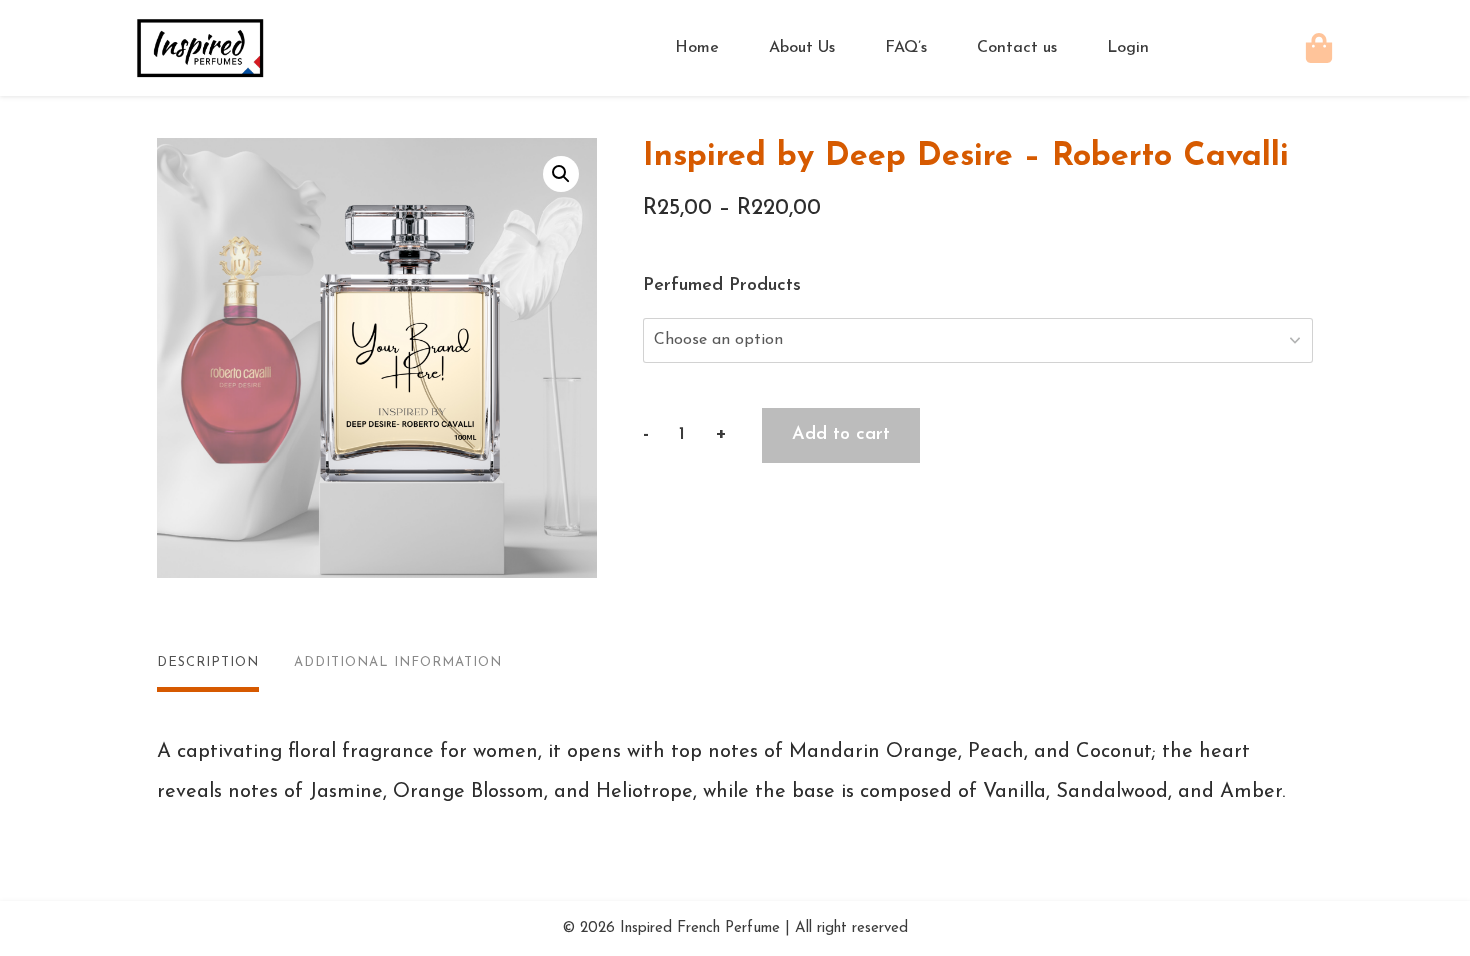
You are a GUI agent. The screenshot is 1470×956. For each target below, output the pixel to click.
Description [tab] (208, 662)
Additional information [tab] (398, 662)
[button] (561, 174)
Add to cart (841, 435)
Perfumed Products (722, 286)
